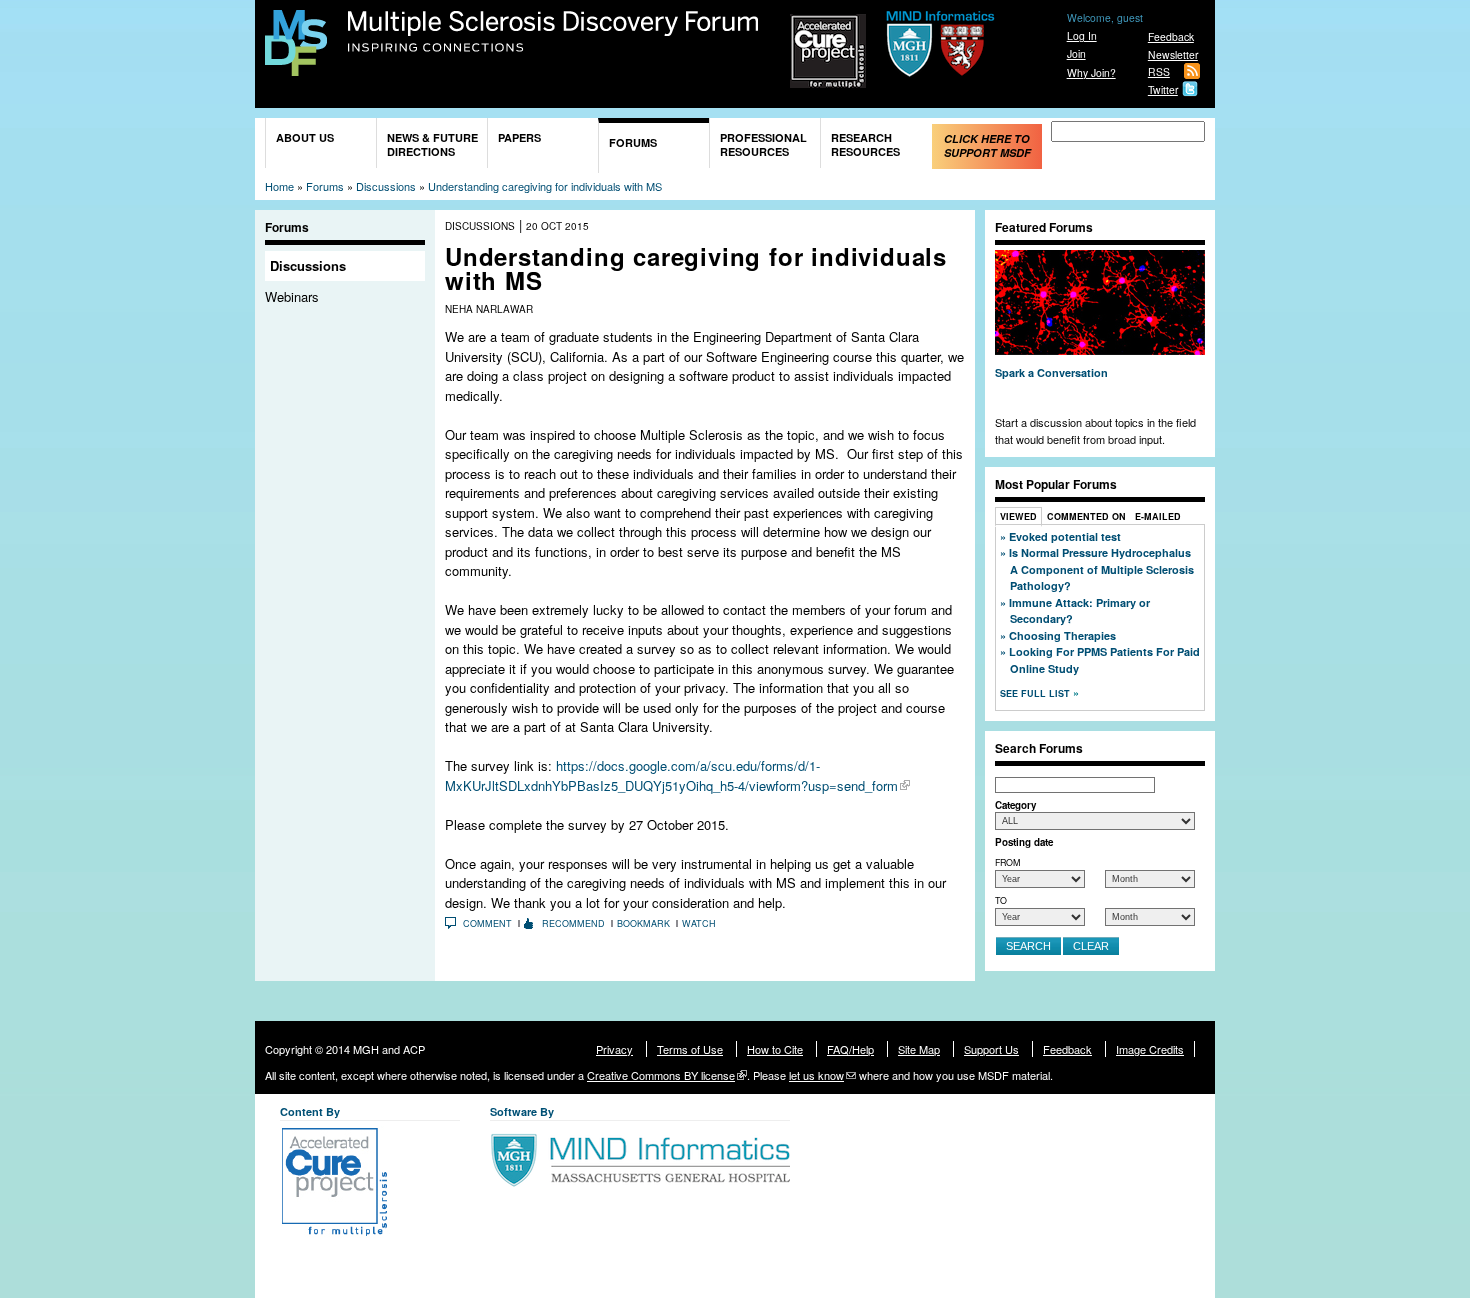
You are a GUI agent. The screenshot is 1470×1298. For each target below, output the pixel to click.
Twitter (1163, 89)
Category (1015, 805)
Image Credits (1150, 1049)
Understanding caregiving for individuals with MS (545, 186)
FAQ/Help (850, 1049)
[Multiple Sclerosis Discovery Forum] (296, 66)
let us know (816, 1075)
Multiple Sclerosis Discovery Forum (553, 32)
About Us (305, 137)
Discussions (386, 186)
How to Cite (775, 1049)
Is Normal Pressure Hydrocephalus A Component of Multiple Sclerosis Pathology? (1101, 569)
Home (279, 186)
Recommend (573, 923)
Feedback (1171, 36)
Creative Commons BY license (661, 1075)
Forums (633, 142)
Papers (519, 137)
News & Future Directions (432, 144)
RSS (1159, 71)
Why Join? (1091, 72)
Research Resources (865, 144)
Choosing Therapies (1062, 635)
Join (1076, 53)
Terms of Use (690, 1049)
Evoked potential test (1065, 536)
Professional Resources (763, 144)
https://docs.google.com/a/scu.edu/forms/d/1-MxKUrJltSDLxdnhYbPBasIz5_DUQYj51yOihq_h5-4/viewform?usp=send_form (671, 775)
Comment (487, 923)
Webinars (292, 296)
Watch (699, 923)
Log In (1082, 35)
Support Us (991, 1049)
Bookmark (643, 923)
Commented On (1086, 516)
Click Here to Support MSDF (987, 145)
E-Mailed (1158, 516)
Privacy (614, 1049)
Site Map (919, 1049)
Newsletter (1173, 54)
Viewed (1018, 516)
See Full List (1036, 693)
